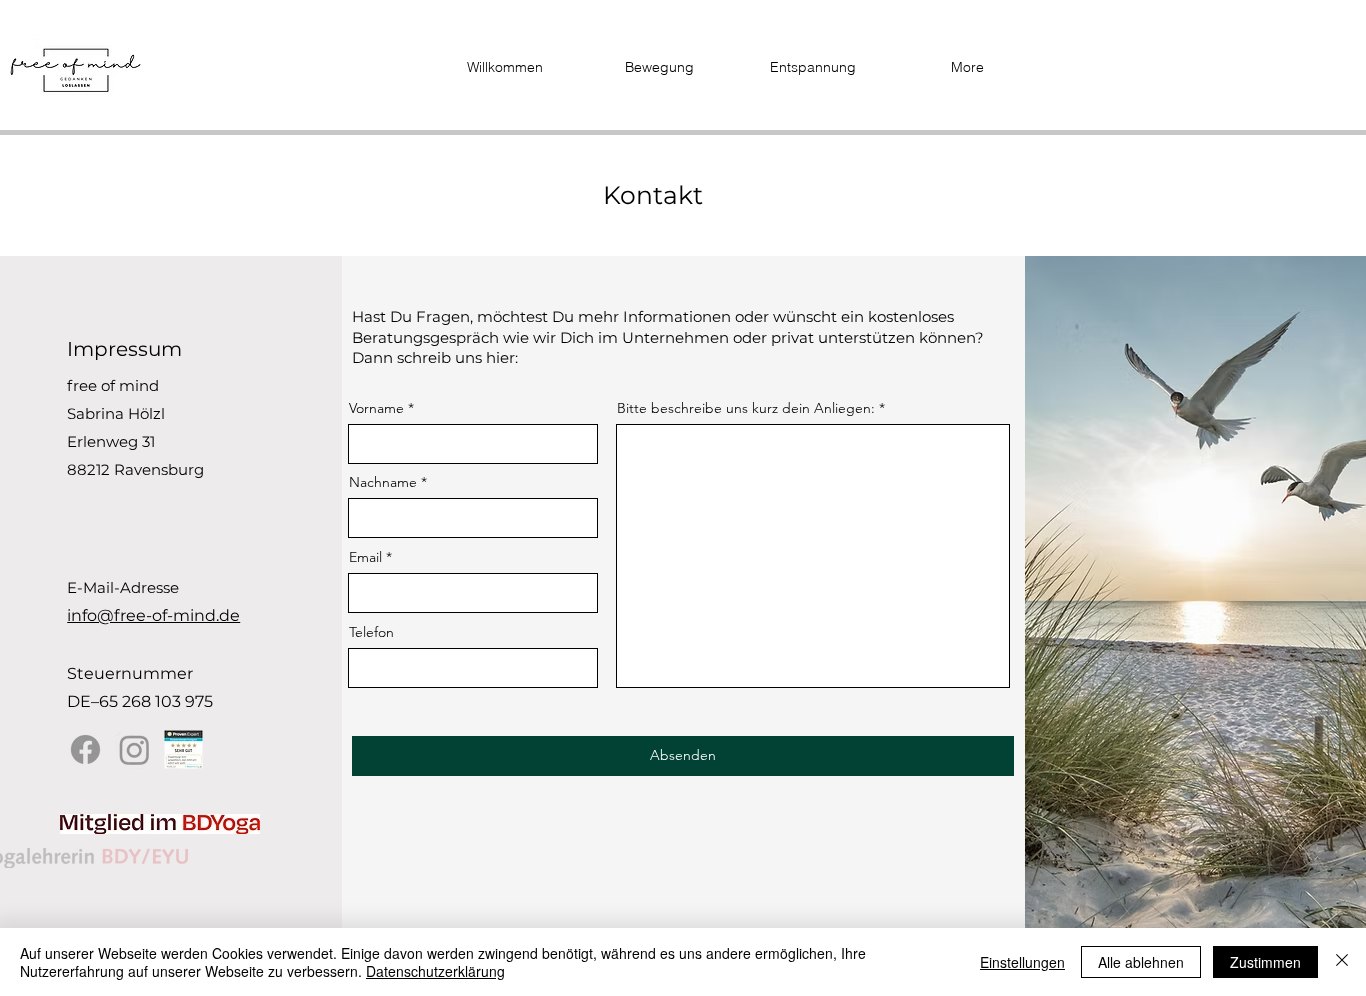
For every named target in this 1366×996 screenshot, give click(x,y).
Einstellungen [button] (1022, 962)
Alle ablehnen (1141, 962)
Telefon (371, 632)
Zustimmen (1265, 962)
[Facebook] (85, 749)
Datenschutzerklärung (435, 971)
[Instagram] (134, 749)
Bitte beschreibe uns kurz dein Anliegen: (746, 408)
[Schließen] (1342, 962)
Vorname (376, 408)
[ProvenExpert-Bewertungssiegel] (183, 749)
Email (365, 557)
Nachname (383, 482)
